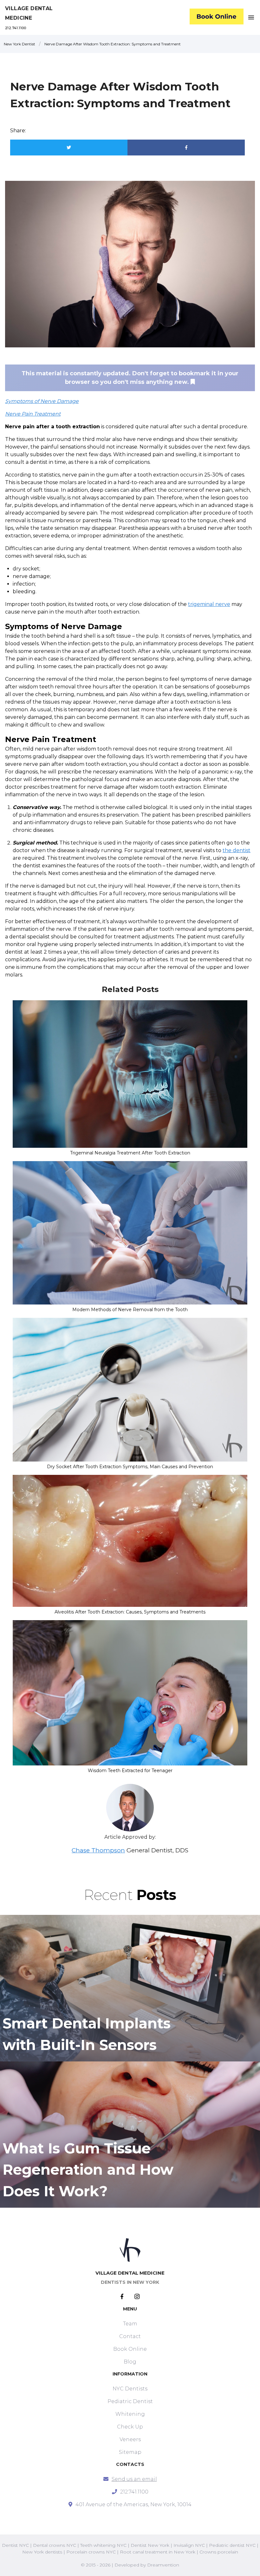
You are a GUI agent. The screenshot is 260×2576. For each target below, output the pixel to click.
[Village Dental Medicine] (217, 18)
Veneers (130, 2439)
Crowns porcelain (219, 2552)
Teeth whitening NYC (103, 2545)
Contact (130, 2336)
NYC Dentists (130, 2389)
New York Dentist (19, 44)
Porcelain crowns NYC (91, 2552)
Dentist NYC (15, 2545)
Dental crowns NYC (55, 2545)
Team (130, 2324)
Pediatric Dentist (130, 2401)
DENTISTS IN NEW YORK (130, 2282)
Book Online (130, 2349)
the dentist (237, 850)
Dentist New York (150, 2545)
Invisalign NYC (189, 2545)
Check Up (130, 2427)
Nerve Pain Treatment (33, 414)
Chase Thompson (98, 1850)
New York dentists (42, 2552)
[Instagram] (137, 2297)
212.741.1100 (16, 28)
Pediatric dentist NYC (232, 2545)
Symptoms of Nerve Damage (42, 401)
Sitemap (130, 2452)
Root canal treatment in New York (158, 2552)
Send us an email (134, 2479)
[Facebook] (127, 2297)
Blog (130, 2362)
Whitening (130, 2414)
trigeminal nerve (209, 604)
